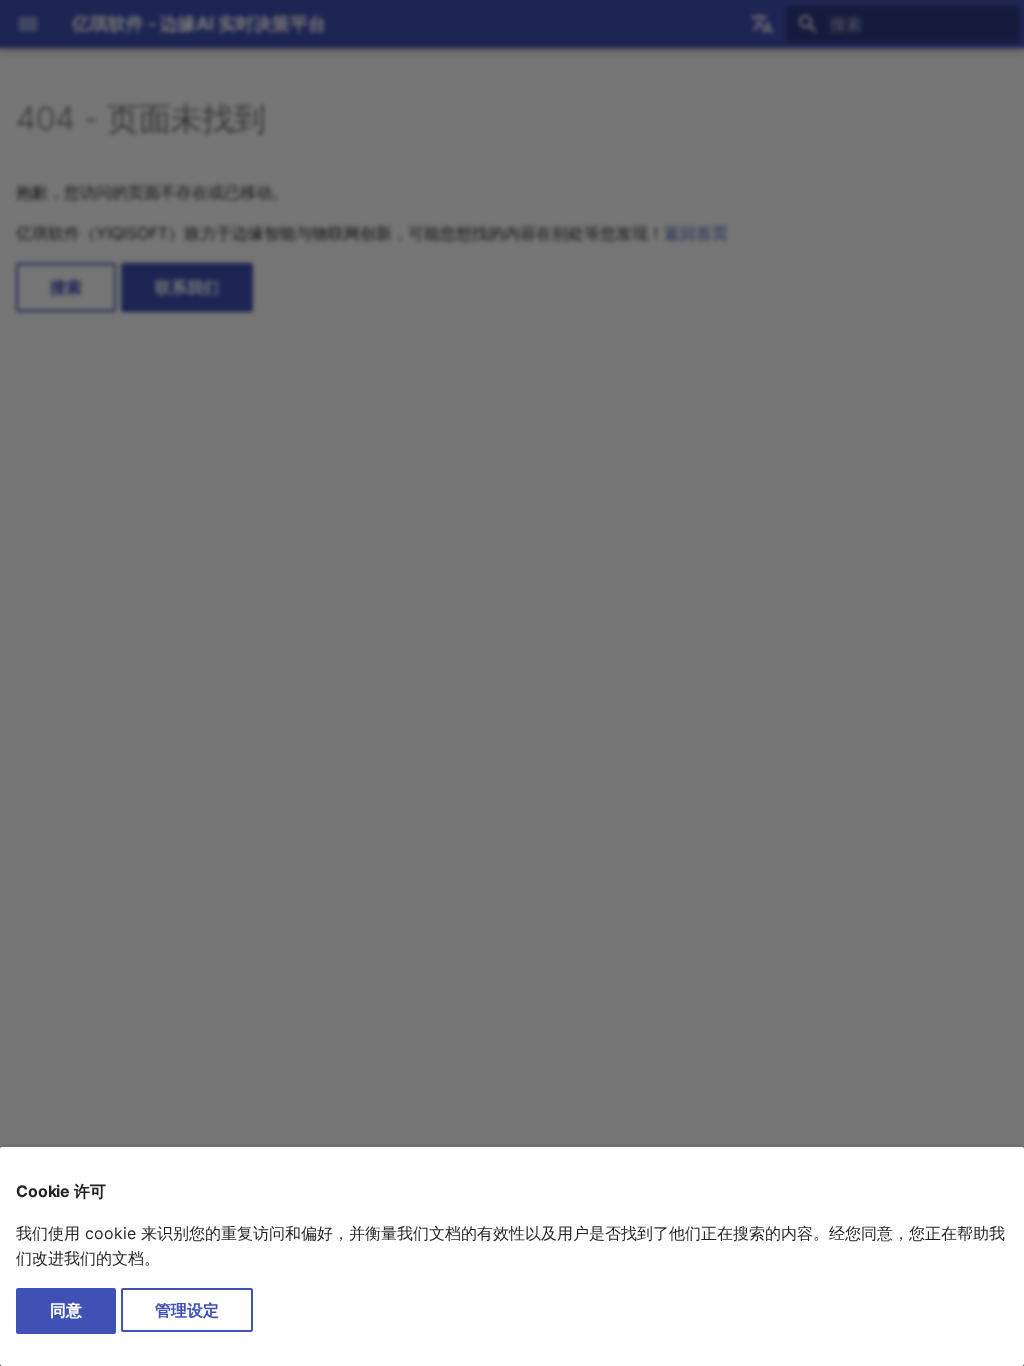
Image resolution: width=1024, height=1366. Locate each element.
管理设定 (187, 1310)
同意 (66, 1310)
